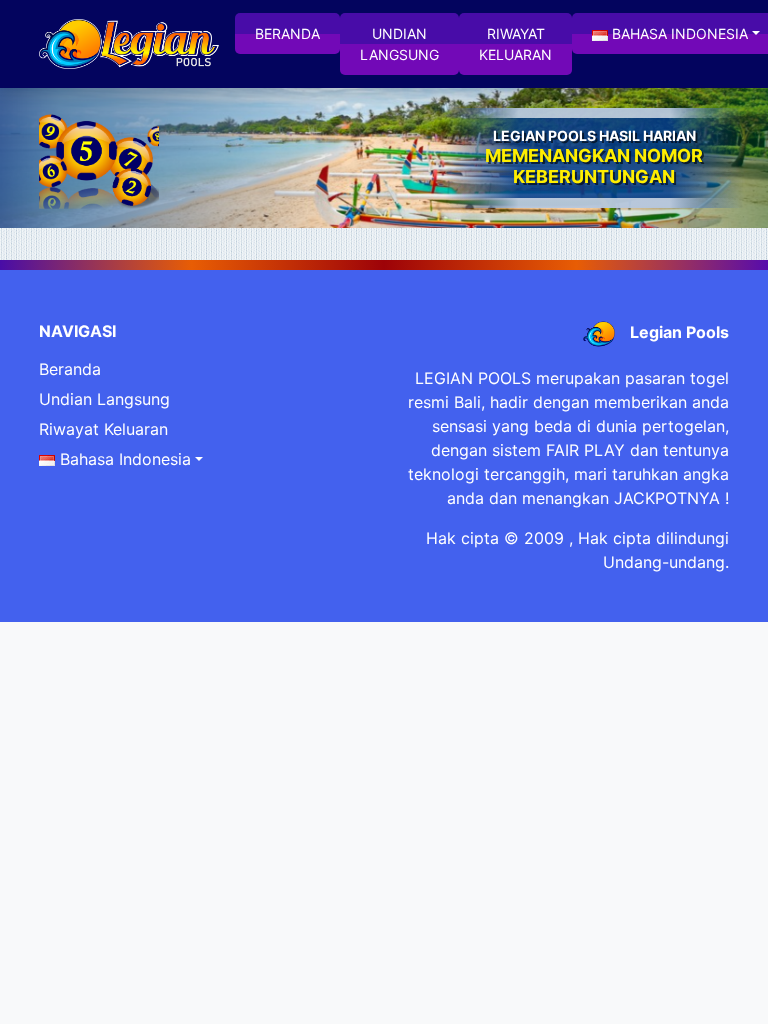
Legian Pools (679, 332)
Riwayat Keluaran (515, 44)
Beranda (287, 33)
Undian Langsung (399, 44)
